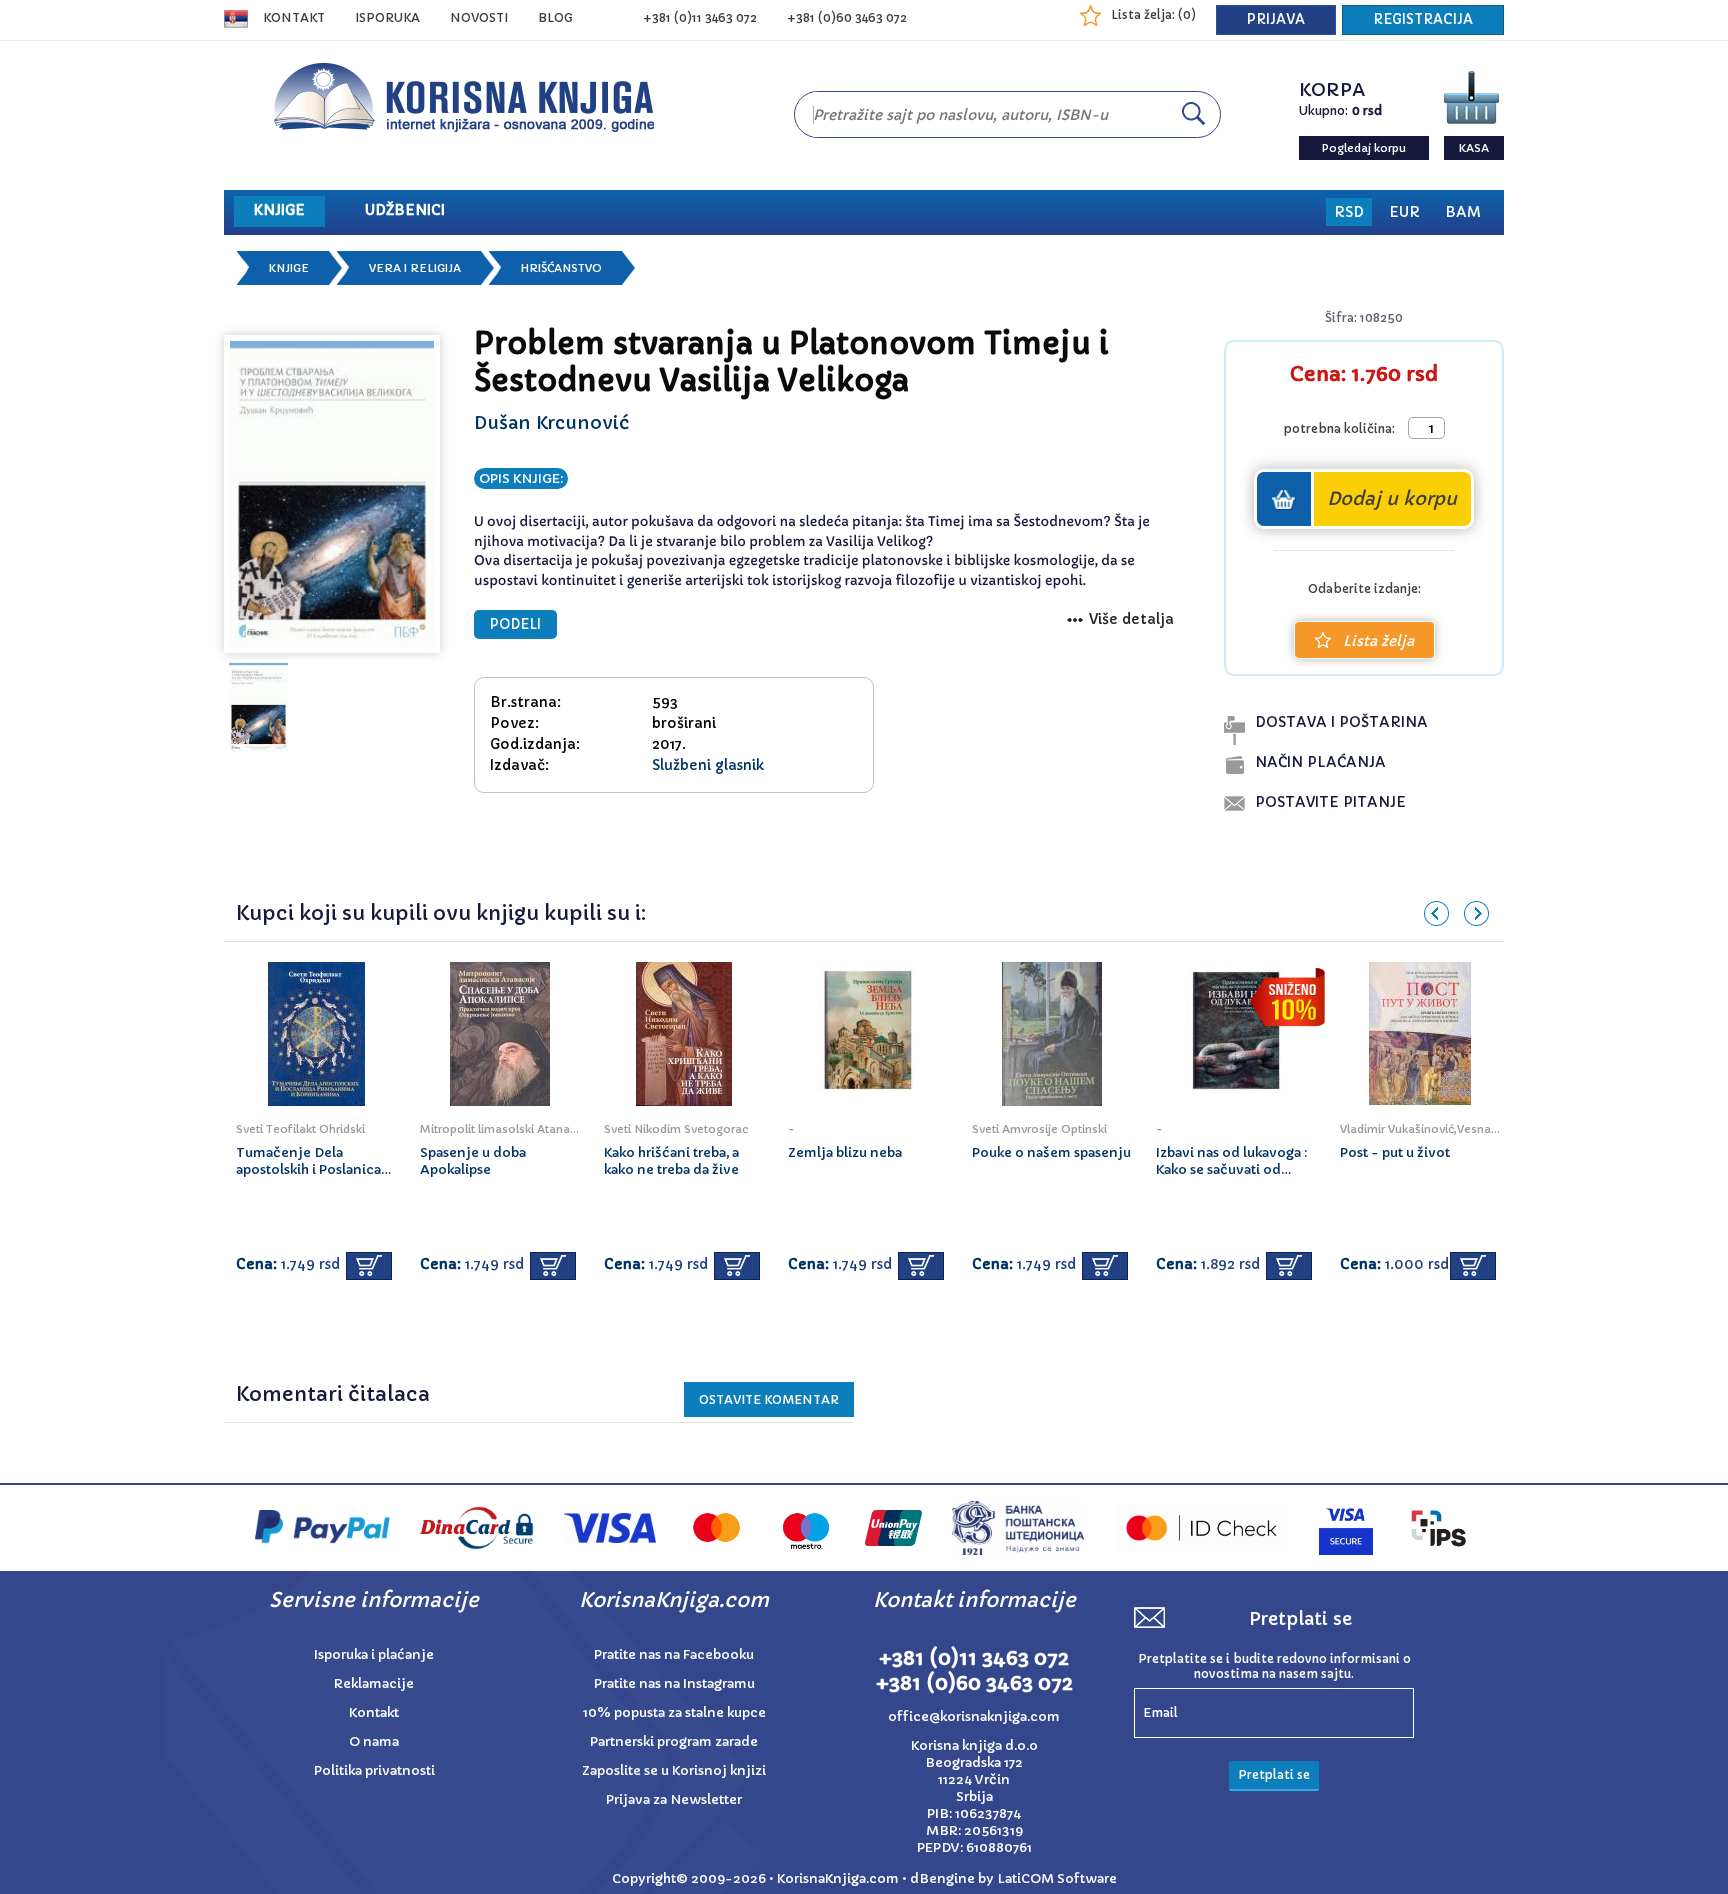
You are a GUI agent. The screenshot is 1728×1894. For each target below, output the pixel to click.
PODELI (515, 624)
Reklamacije (374, 1683)
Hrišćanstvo (561, 268)
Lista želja (1378, 641)
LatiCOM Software (1057, 1878)
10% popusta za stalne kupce (674, 1712)
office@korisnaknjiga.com (974, 1716)
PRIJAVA (1276, 19)
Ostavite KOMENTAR (769, 1399)
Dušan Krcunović (551, 422)
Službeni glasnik (708, 765)
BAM (1463, 212)
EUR (1404, 212)
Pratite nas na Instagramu (674, 1683)
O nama (374, 1741)
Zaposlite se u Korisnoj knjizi (674, 1770)
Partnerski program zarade (674, 1741)
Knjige (289, 268)
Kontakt (294, 17)
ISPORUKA (387, 17)
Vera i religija (415, 268)
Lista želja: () (1153, 14)
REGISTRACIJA (1423, 19)
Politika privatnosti (374, 1770)
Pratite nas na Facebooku (674, 1654)
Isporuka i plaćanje (374, 1654)
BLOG (555, 17)
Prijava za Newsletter (674, 1799)
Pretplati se (1274, 1774)
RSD (1349, 212)
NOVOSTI (479, 17)
